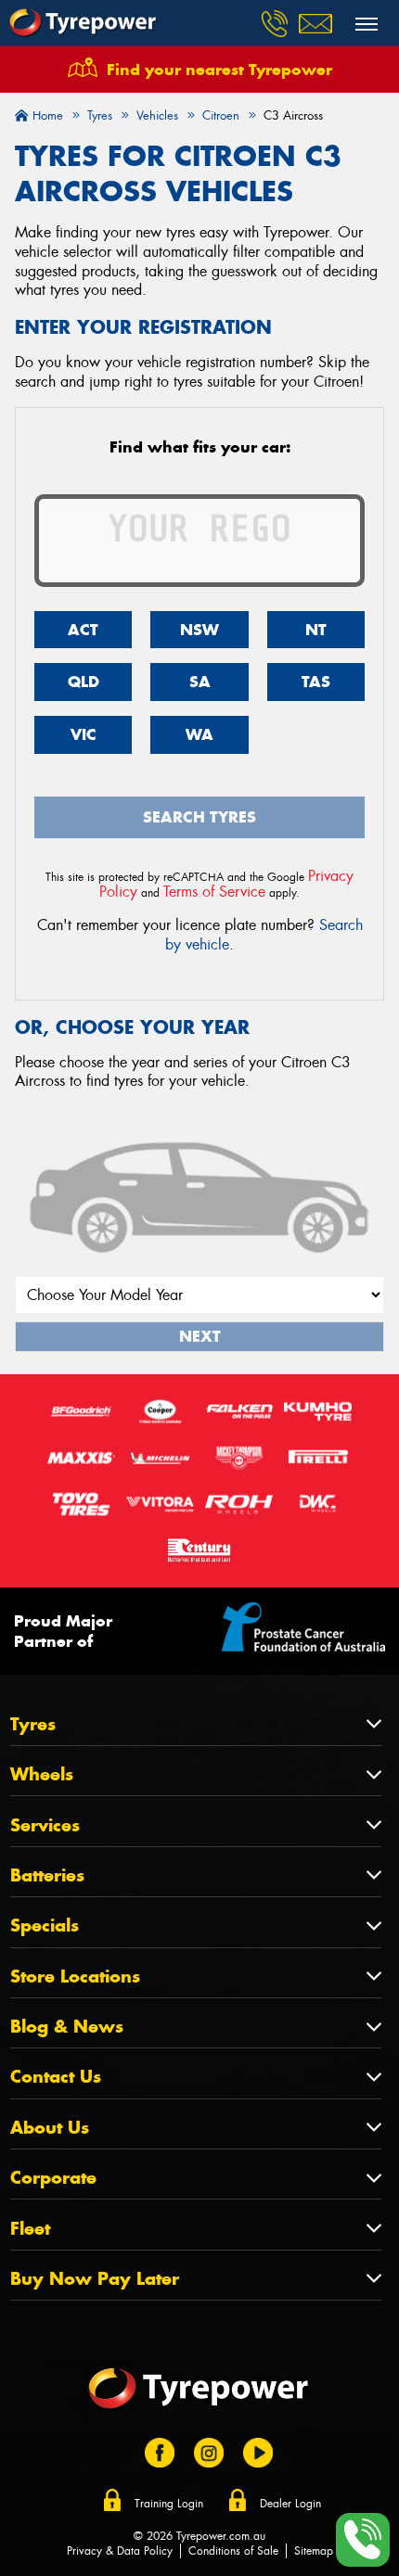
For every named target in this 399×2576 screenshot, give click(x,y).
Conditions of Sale (233, 2551)
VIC (84, 734)
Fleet (30, 2229)
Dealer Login (290, 2504)
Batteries (47, 1875)
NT (316, 630)
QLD (84, 682)
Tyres (33, 1724)
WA (199, 734)
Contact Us (56, 2077)
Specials (45, 1926)
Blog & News (67, 2027)
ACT (83, 630)
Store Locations (75, 1977)
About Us (50, 2128)
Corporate (53, 2178)
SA (200, 682)
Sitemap (314, 2551)
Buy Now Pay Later (95, 2279)
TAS (316, 682)
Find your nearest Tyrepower (219, 70)
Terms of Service (214, 892)
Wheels (42, 1774)
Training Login (169, 2504)
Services (45, 1825)
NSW (199, 630)
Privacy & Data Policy (120, 2551)
